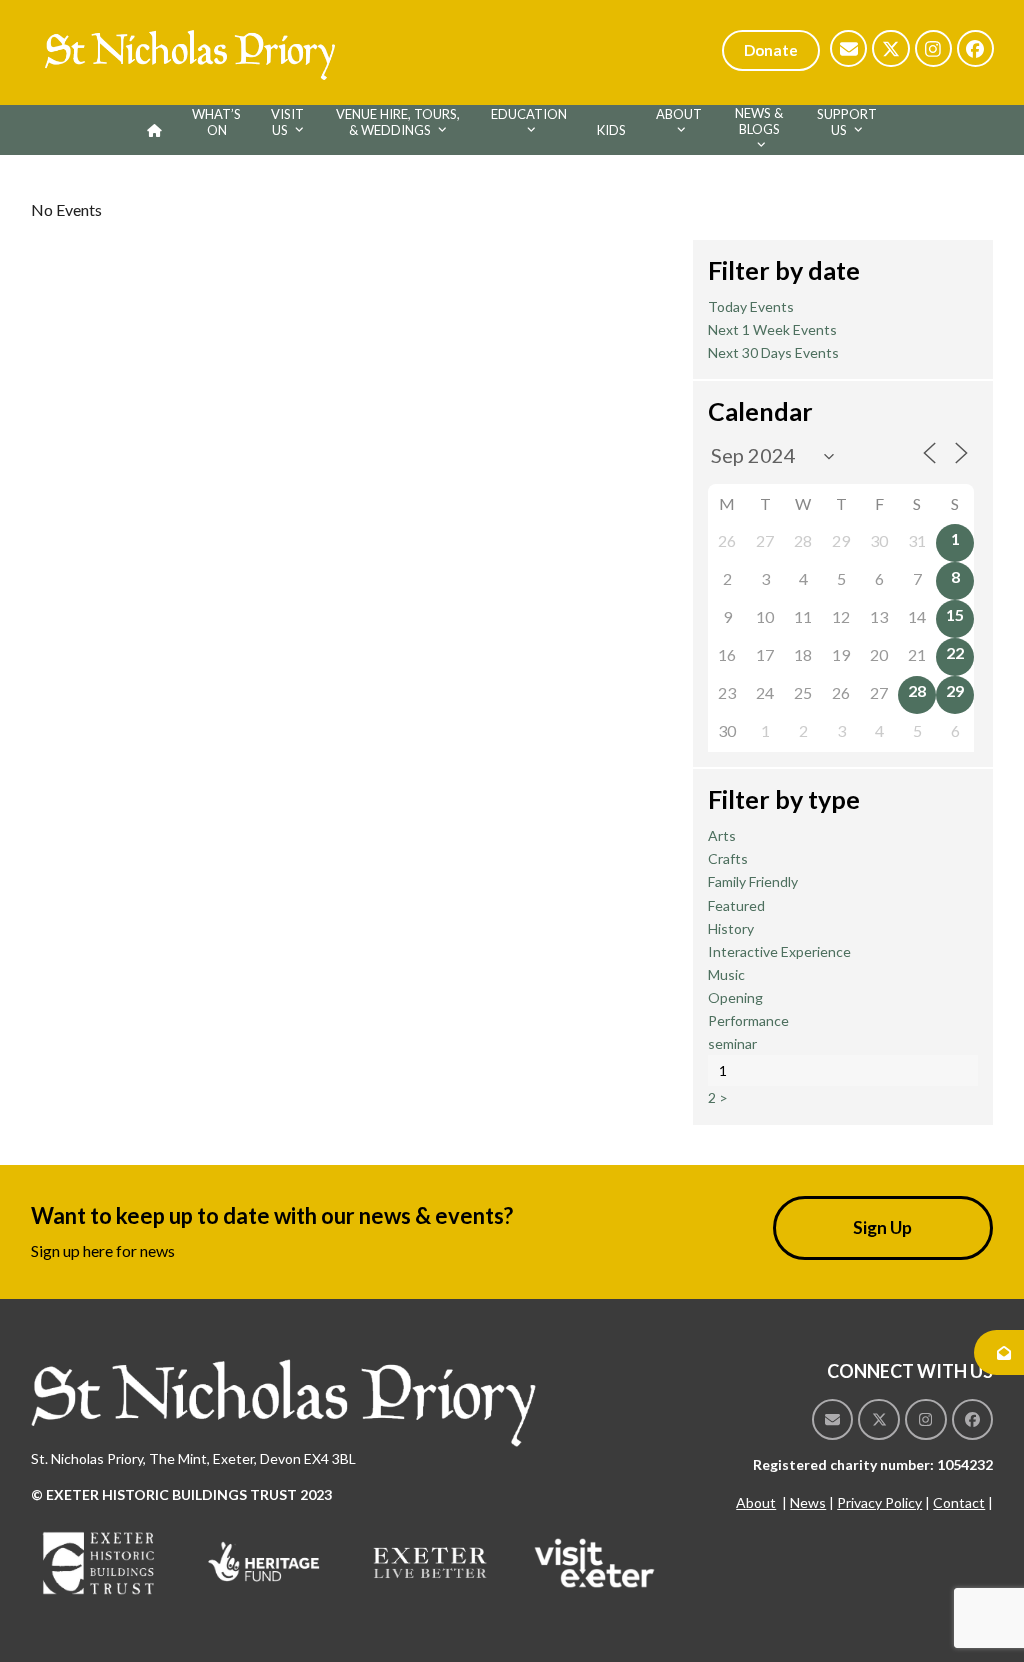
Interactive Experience (779, 951)
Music (726, 974)
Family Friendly (753, 881)
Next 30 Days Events (773, 352)
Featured (736, 905)
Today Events (751, 306)
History (731, 928)
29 (955, 690)
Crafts (728, 858)
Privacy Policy (879, 1502)
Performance (748, 1020)
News (808, 1502)
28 (917, 690)
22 (955, 652)
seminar (732, 1043)
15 (955, 614)
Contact (959, 1502)
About (756, 1502)
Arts (722, 835)
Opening (735, 997)
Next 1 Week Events (772, 329)
